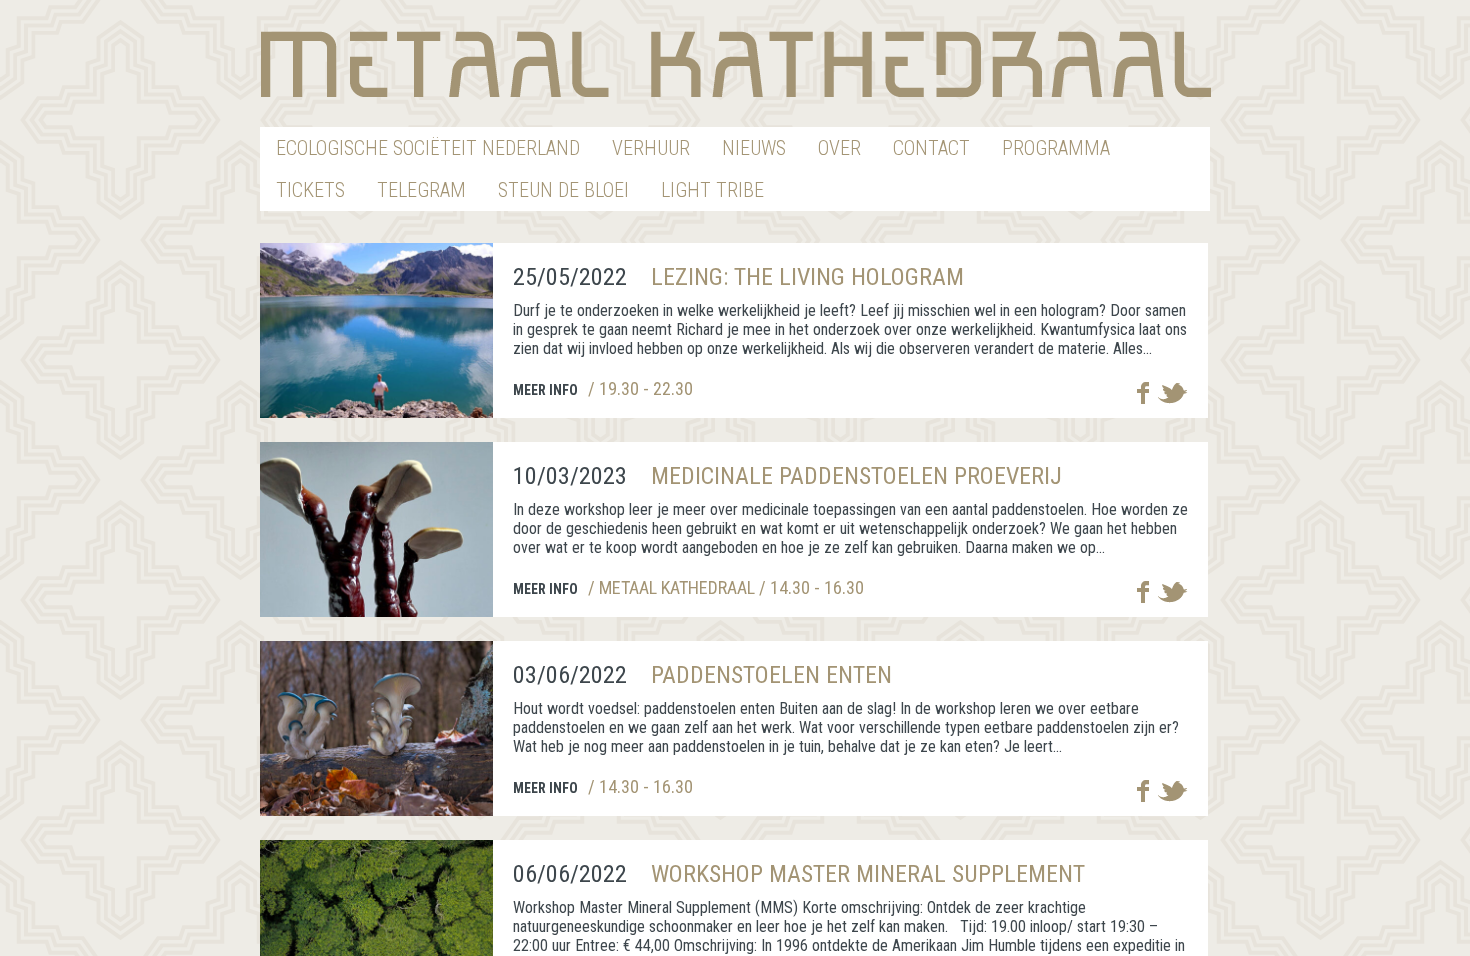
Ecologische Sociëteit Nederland (428, 148)
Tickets (310, 190)
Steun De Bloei (563, 190)
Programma (1056, 148)
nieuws (754, 148)
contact (931, 148)
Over (839, 148)
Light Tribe (712, 190)
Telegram (421, 190)
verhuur (651, 148)
